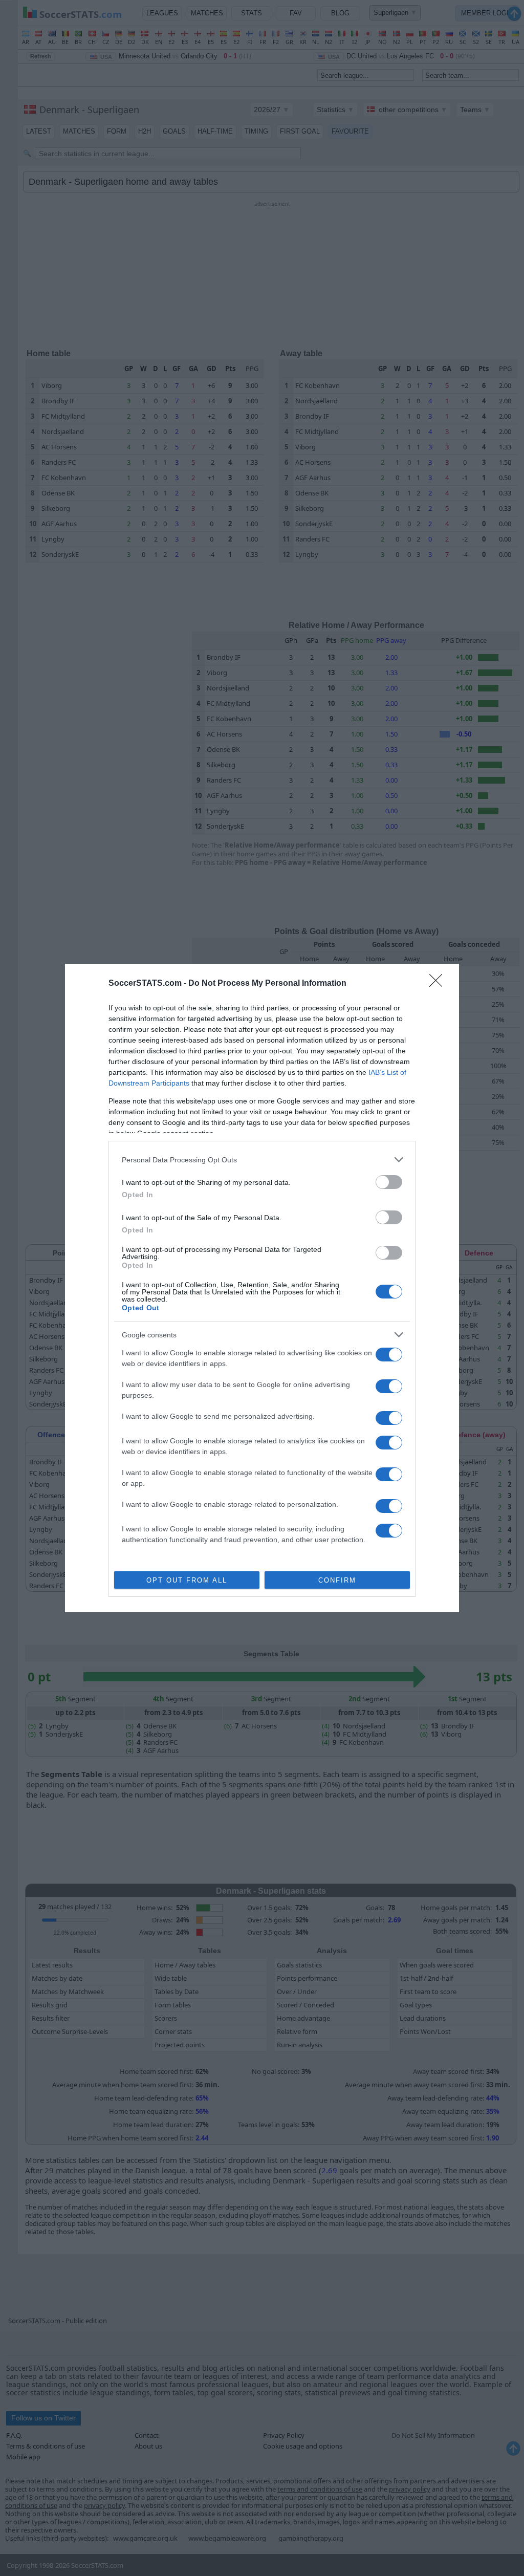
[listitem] (262, 1160)
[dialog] (262, 1288)
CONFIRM (337, 1580)
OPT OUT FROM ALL (187, 1580)
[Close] (439, 984)
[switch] (389, 1182)
